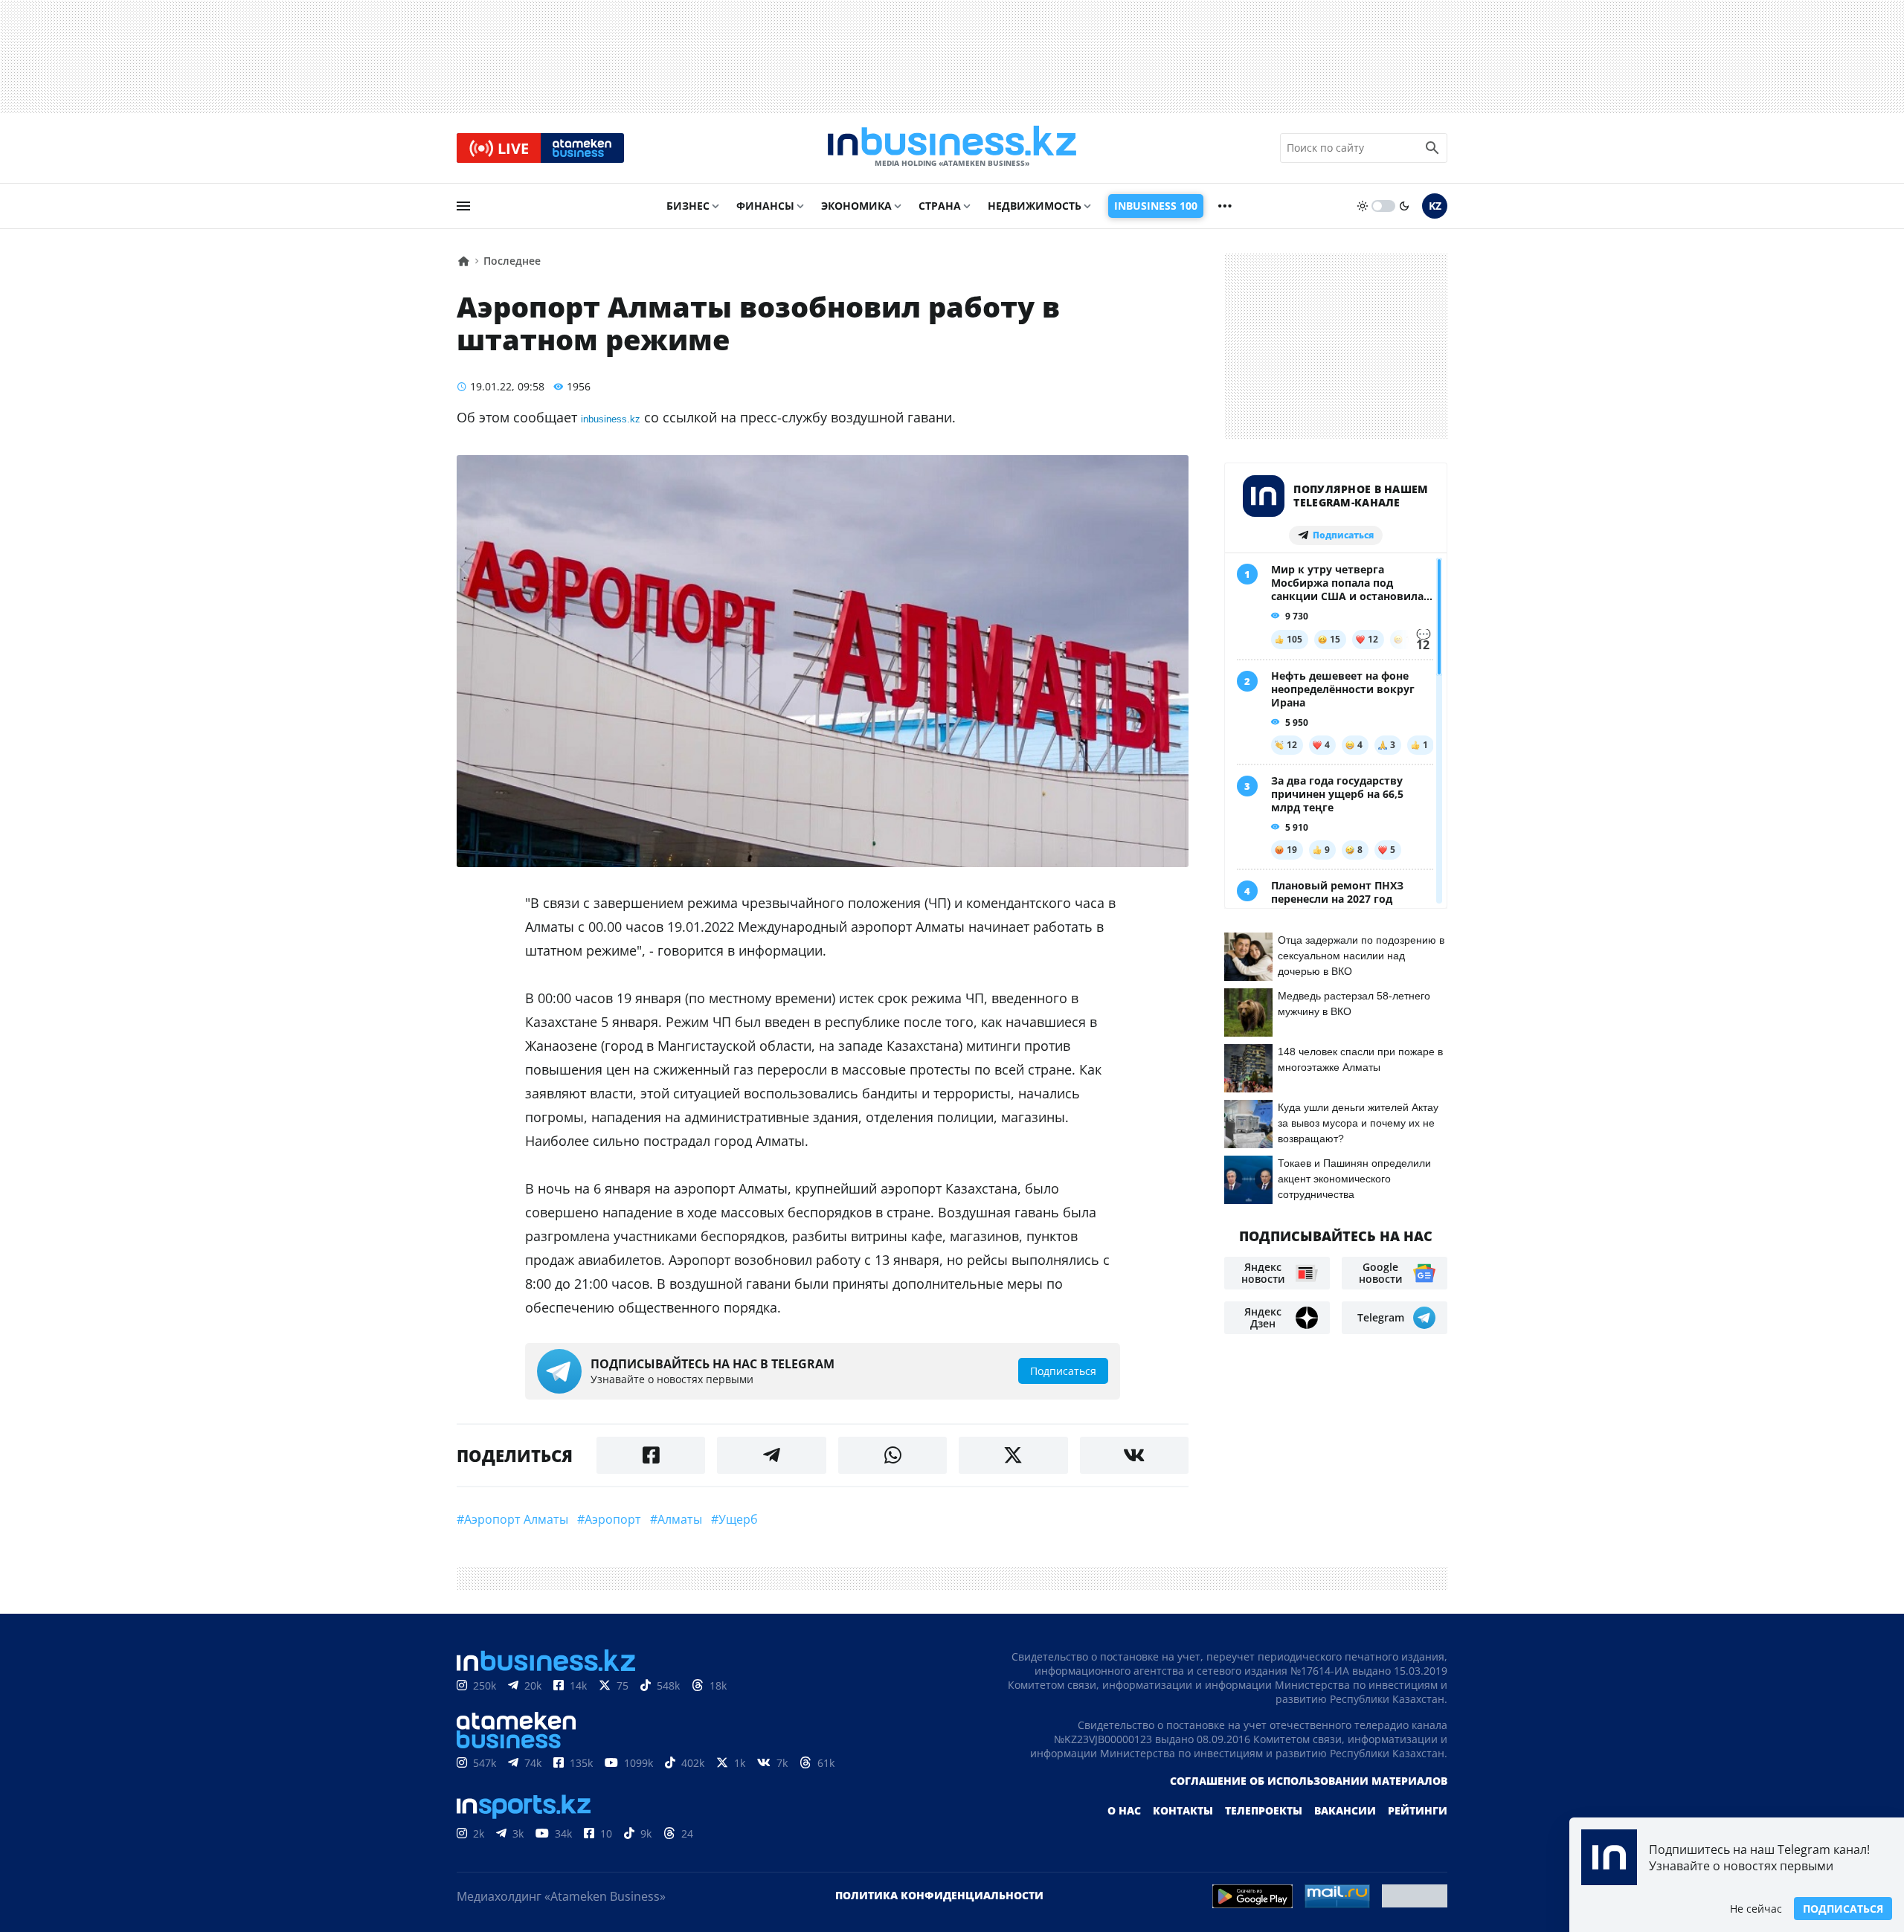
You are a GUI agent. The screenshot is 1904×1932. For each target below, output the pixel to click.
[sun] (1363, 206)
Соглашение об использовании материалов (1309, 1781)
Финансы (765, 206)
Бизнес (688, 206)
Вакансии (1345, 1810)
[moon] (1404, 206)
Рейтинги (1418, 1810)
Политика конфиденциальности (939, 1895)
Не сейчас (1756, 1909)
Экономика (856, 206)
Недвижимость (1035, 206)
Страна (940, 206)
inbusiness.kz (611, 419)
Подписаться (1843, 1909)
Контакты (1183, 1810)
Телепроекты (1264, 1810)
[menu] (463, 206)
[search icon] (1432, 148)
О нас (1124, 1810)
